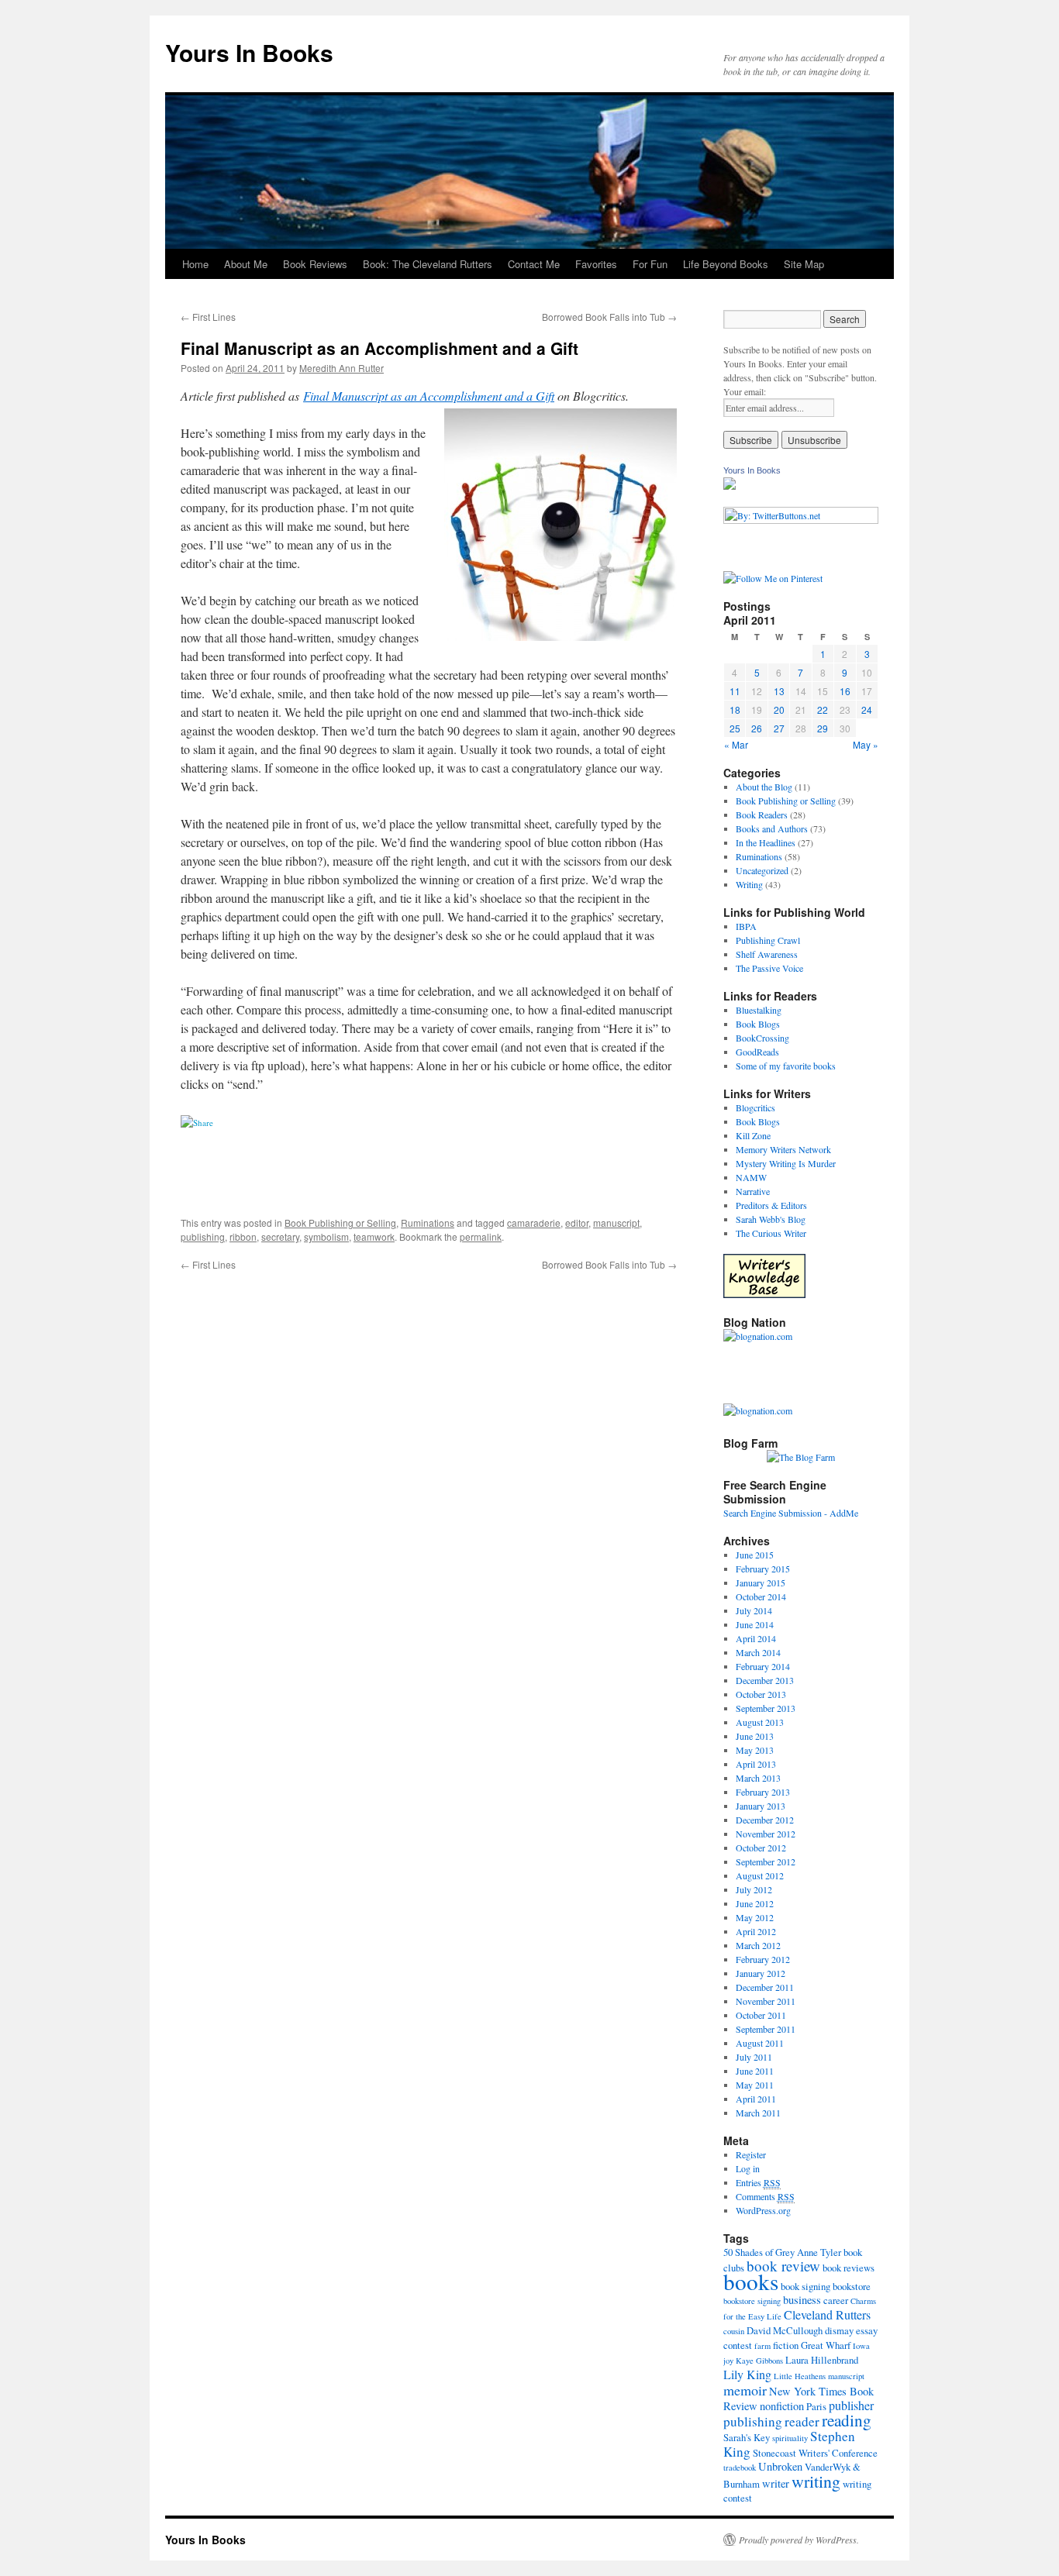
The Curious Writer (771, 1233)
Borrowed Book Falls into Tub (609, 317)
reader (802, 2421)
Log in (748, 2168)
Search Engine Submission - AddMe (791, 1513)
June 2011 (755, 2071)
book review (783, 2266)
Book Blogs (758, 1024)
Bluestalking (759, 1010)
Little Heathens (800, 2376)
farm (762, 2346)
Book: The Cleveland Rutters (428, 264)
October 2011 (761, 2015)
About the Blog (764, 787)
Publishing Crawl (768, 940)
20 (779, 709)
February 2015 (763, 1569)
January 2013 (761, 1806)
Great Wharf (826, 2345)
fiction (786, 2345)
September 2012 (766, 1861)
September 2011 (766, 2029)
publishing (203, 1236)
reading (847, 2420)
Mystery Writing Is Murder (786, 1163)
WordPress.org (763, 2210)
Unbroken (780, 2466)
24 (867, 709)
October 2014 (761, 1596)
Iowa (861, 2346)
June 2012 (755, 1903)
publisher (851, 2405)
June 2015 (755, 1555)
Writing (749, 884)
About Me (246, 264)
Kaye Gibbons (759, 2361)
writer (776, 2483)
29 (823, 728)
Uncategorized (762, 870)
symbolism (326, 1236)
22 (823, 709)
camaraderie (534, 1223)
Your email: (745, 391)
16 (845, 691)
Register (751, 2154)
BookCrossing (762, 1038)
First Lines (208, 317)
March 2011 (758, 2113)
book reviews (849, 2268)
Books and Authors (772, 828)
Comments (765, 2196)
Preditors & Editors (771, 1205)
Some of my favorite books (786, 1066)
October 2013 (761, 1694)
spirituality (790, 2438)
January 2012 (761, 1973)
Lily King (747, 2374)
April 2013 (756, 1764)
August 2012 (760, 1875)
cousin (734, 2331)
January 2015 (761, 1582)
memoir (745, 2390)
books (751, 2281)
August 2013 (760, 1722)
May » (866, 744)
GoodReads (757, 1052)
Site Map (804, 264)
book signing (805, 2286)
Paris (816, 2406)
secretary (280, 1236)
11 (735, 691)
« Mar (736, 744)
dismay (839, 2330)
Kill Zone (753, 1135)
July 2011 (754, 2057)
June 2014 (755, 1624)
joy (728, 2361)
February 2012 (763, 1959)
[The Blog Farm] (801, 1457)
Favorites (596, 264)
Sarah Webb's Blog (771, 1219)
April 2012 (756, 1931)
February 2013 (763, 1792)
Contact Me (534, 264)
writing (816, 2481)
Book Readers (762, 814)
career (836, 2300)
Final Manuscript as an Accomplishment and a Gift (429, 396)
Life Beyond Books (726, 264)
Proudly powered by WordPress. (799, 2540)
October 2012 (761, 1848)
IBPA (746, 926)
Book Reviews (315, 264)
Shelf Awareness (767, 954)
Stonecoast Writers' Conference (815, 2453)
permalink (481, 1236)
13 (779, 691)
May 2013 (755, 1750)
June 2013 (755, 1736)
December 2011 (765, 1987)
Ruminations (428, 1223)
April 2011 (756, 2099)
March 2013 (758, 1778)
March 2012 (758, 1945)
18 (735, 709)
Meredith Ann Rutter (342, 368)
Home (195, 264)
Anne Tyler (819, 2252)
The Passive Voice (769, 968)
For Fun (650, 264)
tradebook (740, 2468)
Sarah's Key (747, 2437)
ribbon (243, 1236)
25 (735, 728)
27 (779, 728)
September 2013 (766, 1708)
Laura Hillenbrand (822, 2360)
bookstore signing (752, 2301)
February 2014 (763, 1666)
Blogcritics (755, 1107)
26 (757, 728)
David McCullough (785, 2330)
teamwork (374, 1236)
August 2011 (760, 2043)
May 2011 (755, 2085)
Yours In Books (249, 52)
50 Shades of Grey (759, 2252)
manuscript (616, 1223)
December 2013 (765, 1680)
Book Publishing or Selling (340, 1223)
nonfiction (782, 2406)
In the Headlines (766, 842)
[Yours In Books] (730, 486)
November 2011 (766, 2001)
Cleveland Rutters (827, 2314)
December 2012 (765, 1820)
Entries (758, 2182)
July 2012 (754, 1889)
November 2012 (766, 1834)
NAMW (751, 1177)
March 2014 (758, 1652)
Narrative (753, 1191)
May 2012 (755, 1917)
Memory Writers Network (783, 1149)
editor (577, 1223)
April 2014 (756, 1638)
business (802, 2300)
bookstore (852, 2286)
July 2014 (754, 1610)
